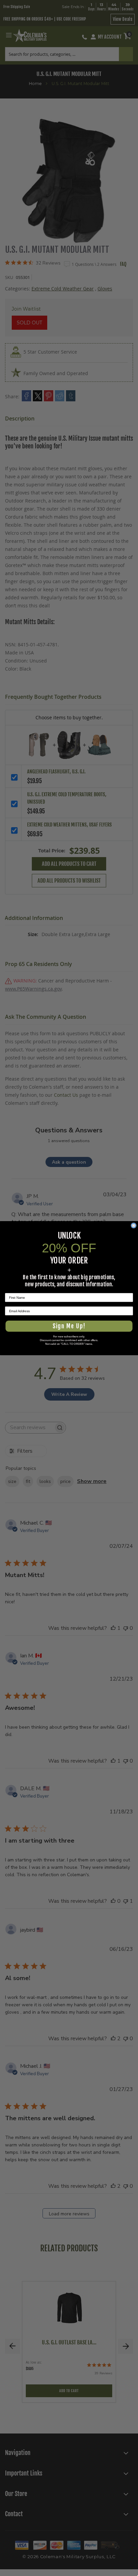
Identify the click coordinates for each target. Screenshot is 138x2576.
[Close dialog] (133, 1225)
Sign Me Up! (69, 1326)
